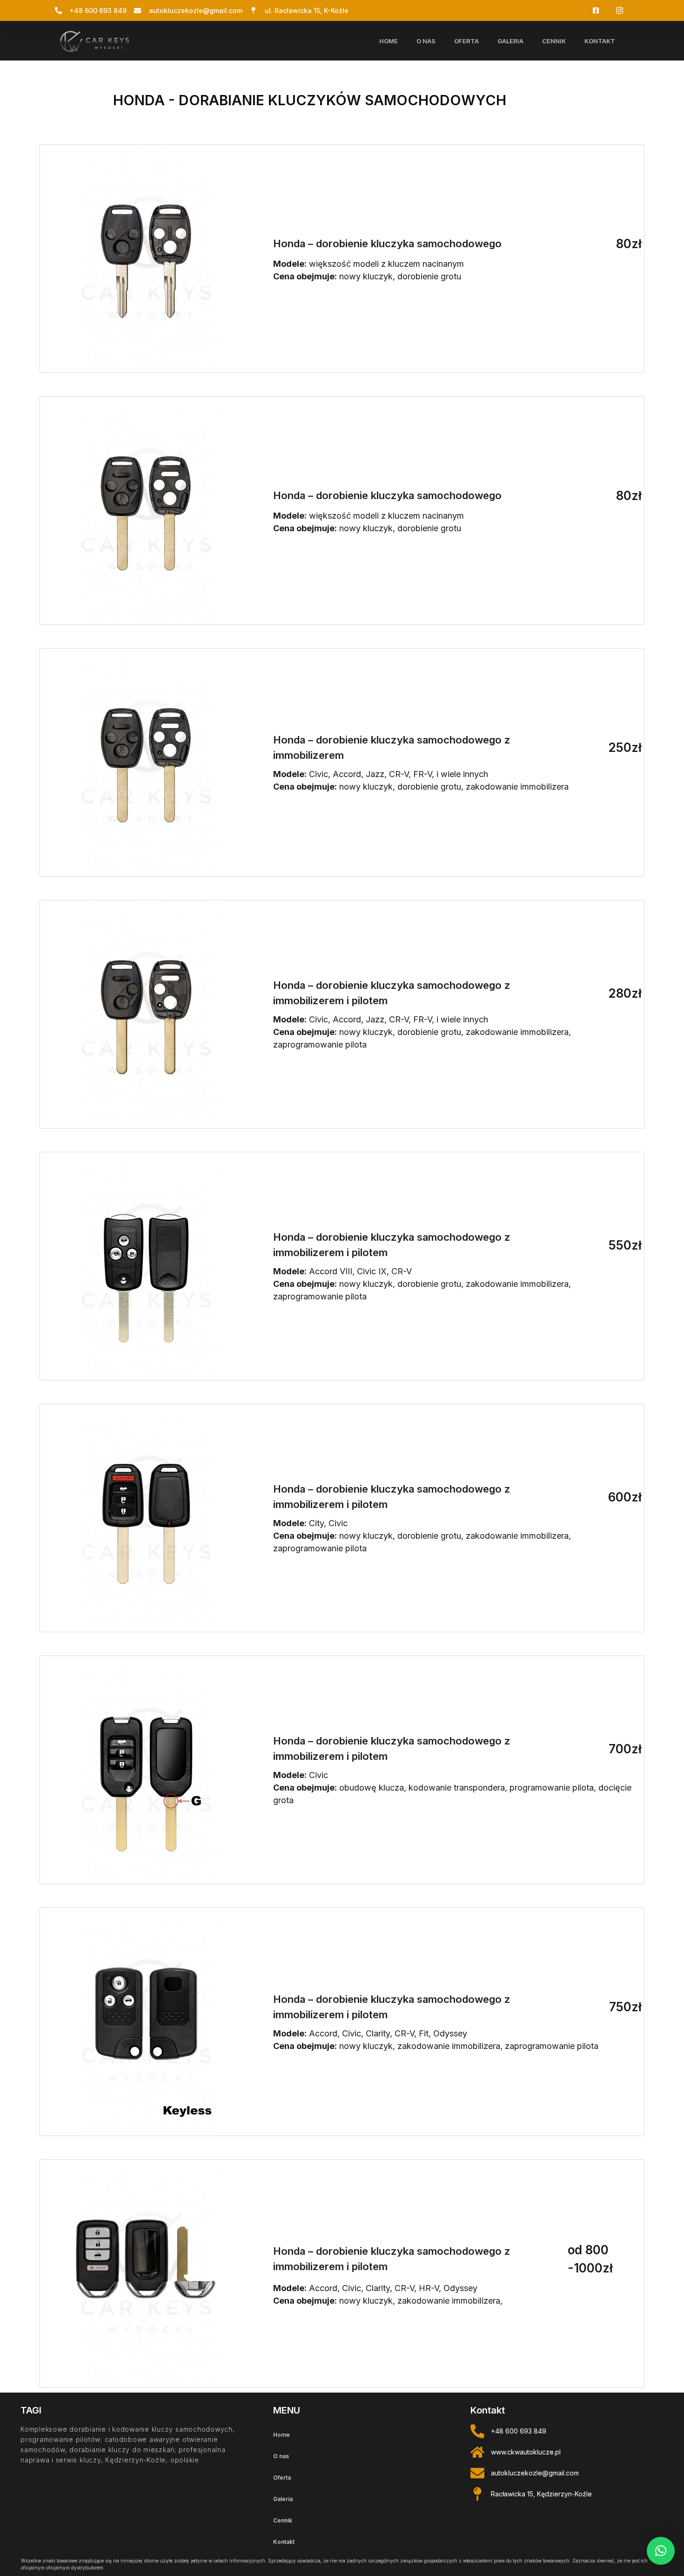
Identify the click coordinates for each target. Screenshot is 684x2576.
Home (389, 41)
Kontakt (600, 41)
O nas (426, 41)
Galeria (510, 41)
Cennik (554, 41)
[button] (661, 2551)
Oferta (466, 41)
